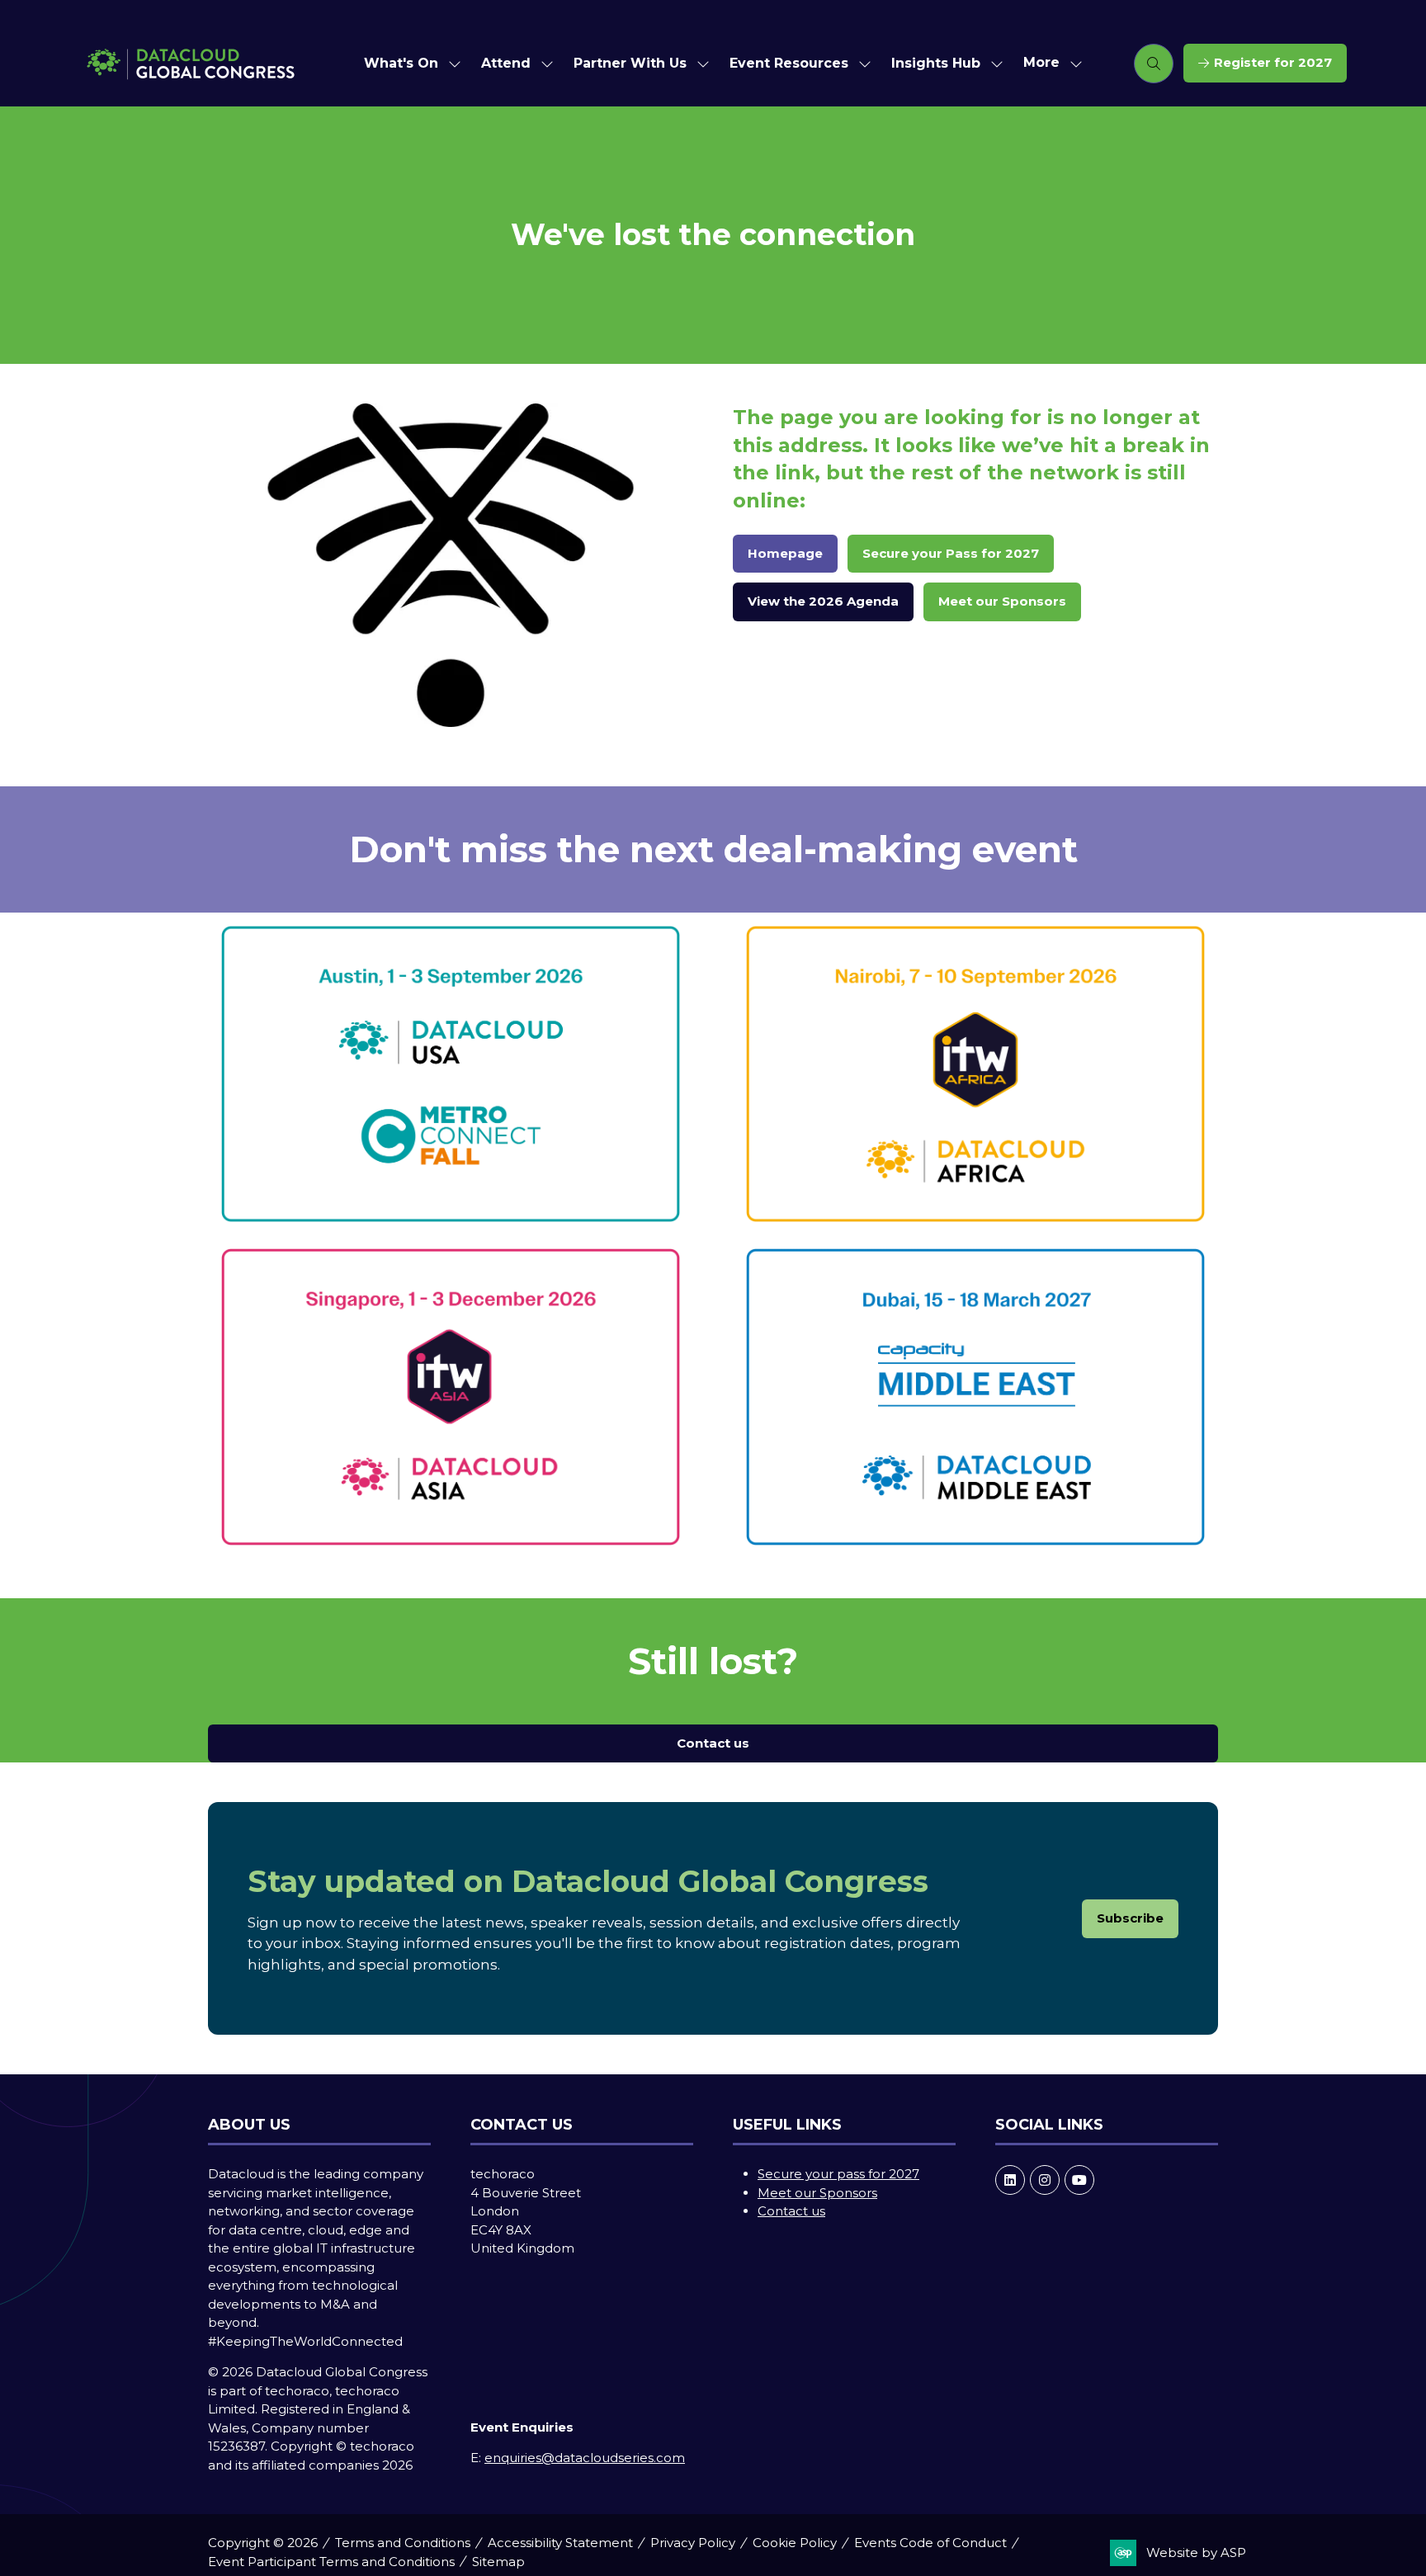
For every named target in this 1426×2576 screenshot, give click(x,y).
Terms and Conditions (403, 2543)
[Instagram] (1045, 2180)
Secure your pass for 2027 (838, 2174)
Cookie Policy (795, 2543)
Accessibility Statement (560, 2543)
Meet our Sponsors (817, 2193)
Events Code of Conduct (930, 2543)
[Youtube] (1079, 2180)
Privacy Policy (693, 2543)
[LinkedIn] (1010, 2180)
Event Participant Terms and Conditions (331, 2562)
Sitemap (498, 2562)
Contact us (791, 2211)
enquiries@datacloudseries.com (585, 2458)
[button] (1048, 63)
